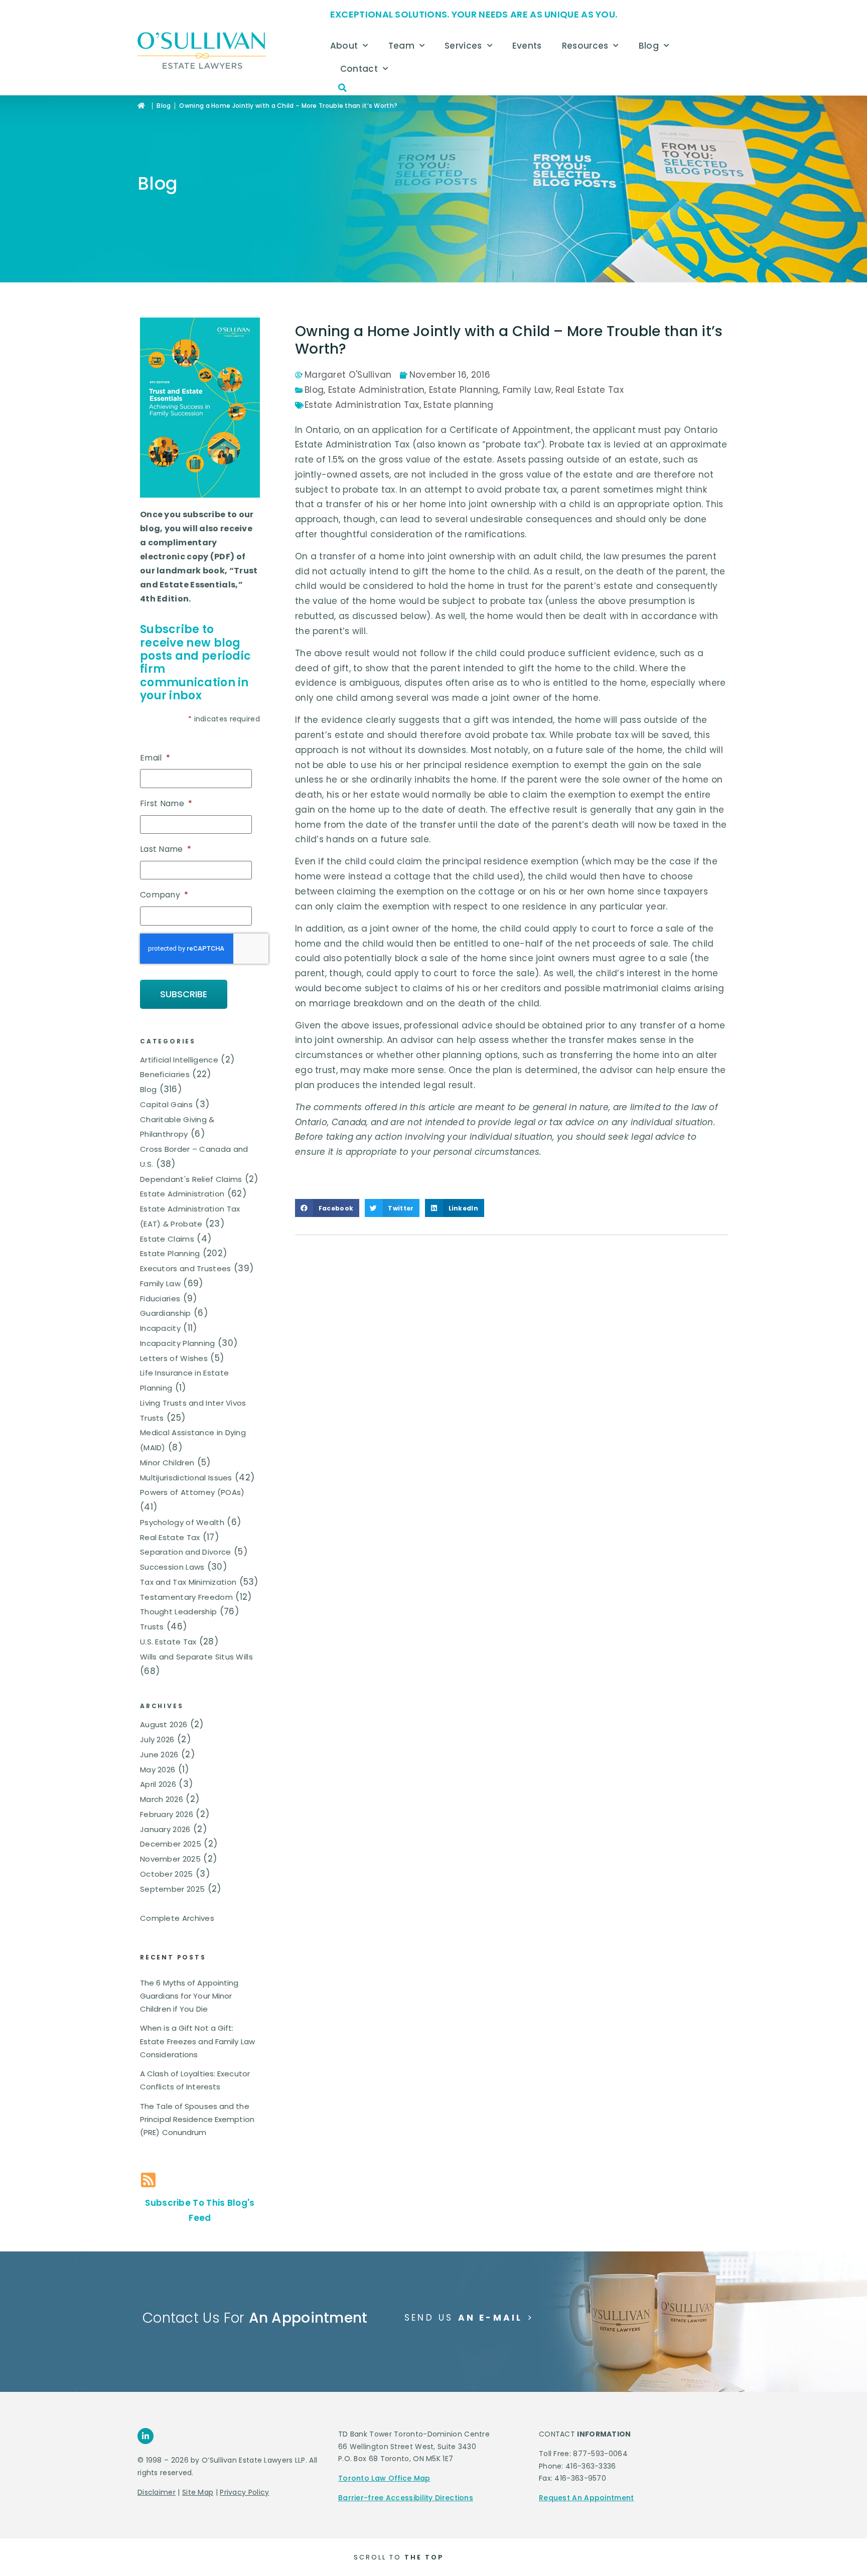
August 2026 (164, 1724)
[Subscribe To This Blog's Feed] (148, 2180)
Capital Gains (166, 1104)
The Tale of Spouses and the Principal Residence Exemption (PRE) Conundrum (197, 2119)
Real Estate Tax (170, 1537)
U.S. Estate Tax (168, 1642)
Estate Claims (167, 1239)
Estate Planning (170, 1253)
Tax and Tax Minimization (188, 1582)
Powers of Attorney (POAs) (192, 1492)
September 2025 (172, 1889)
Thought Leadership (178, 1612)
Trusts (152, 1627)
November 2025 (170, 1859)
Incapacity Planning (178, 1343)
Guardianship (166, 1313)
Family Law (160, 1283)
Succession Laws (172, 1567)
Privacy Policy (244, 2492)
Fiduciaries (160, 1299)
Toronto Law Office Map (384, 2478)
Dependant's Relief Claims (191, 1179)
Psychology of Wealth (182, 1522)
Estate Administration (182, 1194)
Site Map (198, 2492)
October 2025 (167, 1874)
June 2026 (159, 1755)
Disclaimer (157, 2492)
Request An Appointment (587, 2498)
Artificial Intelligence (179, 1060)
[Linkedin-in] (146, 2436)
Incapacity (160, 1328)
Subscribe (184, 994)
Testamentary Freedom (186, 1597)
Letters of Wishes (174, 1358)
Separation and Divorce (186, 1552)
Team (401, 46)
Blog (649, 46)
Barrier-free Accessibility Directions (406, 2498)
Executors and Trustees (186, 1268)
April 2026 (158, 1784)
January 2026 (165, 1829)
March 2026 (162, 1799)
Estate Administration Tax (362, 405)
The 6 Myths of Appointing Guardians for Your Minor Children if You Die (189, 1996)
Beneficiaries (165, 1074)
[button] (343, 88)
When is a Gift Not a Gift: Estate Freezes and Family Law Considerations (197, 2041)
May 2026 (158, 1770)
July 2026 (157, 1739)
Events (527, 46)
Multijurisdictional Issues (186, 1478)
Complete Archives (177, 1918)
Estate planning (459, 405)
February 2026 (167, 1814)
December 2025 (171, 1844)
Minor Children (167, 1463)
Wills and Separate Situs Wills (196, 1657)
